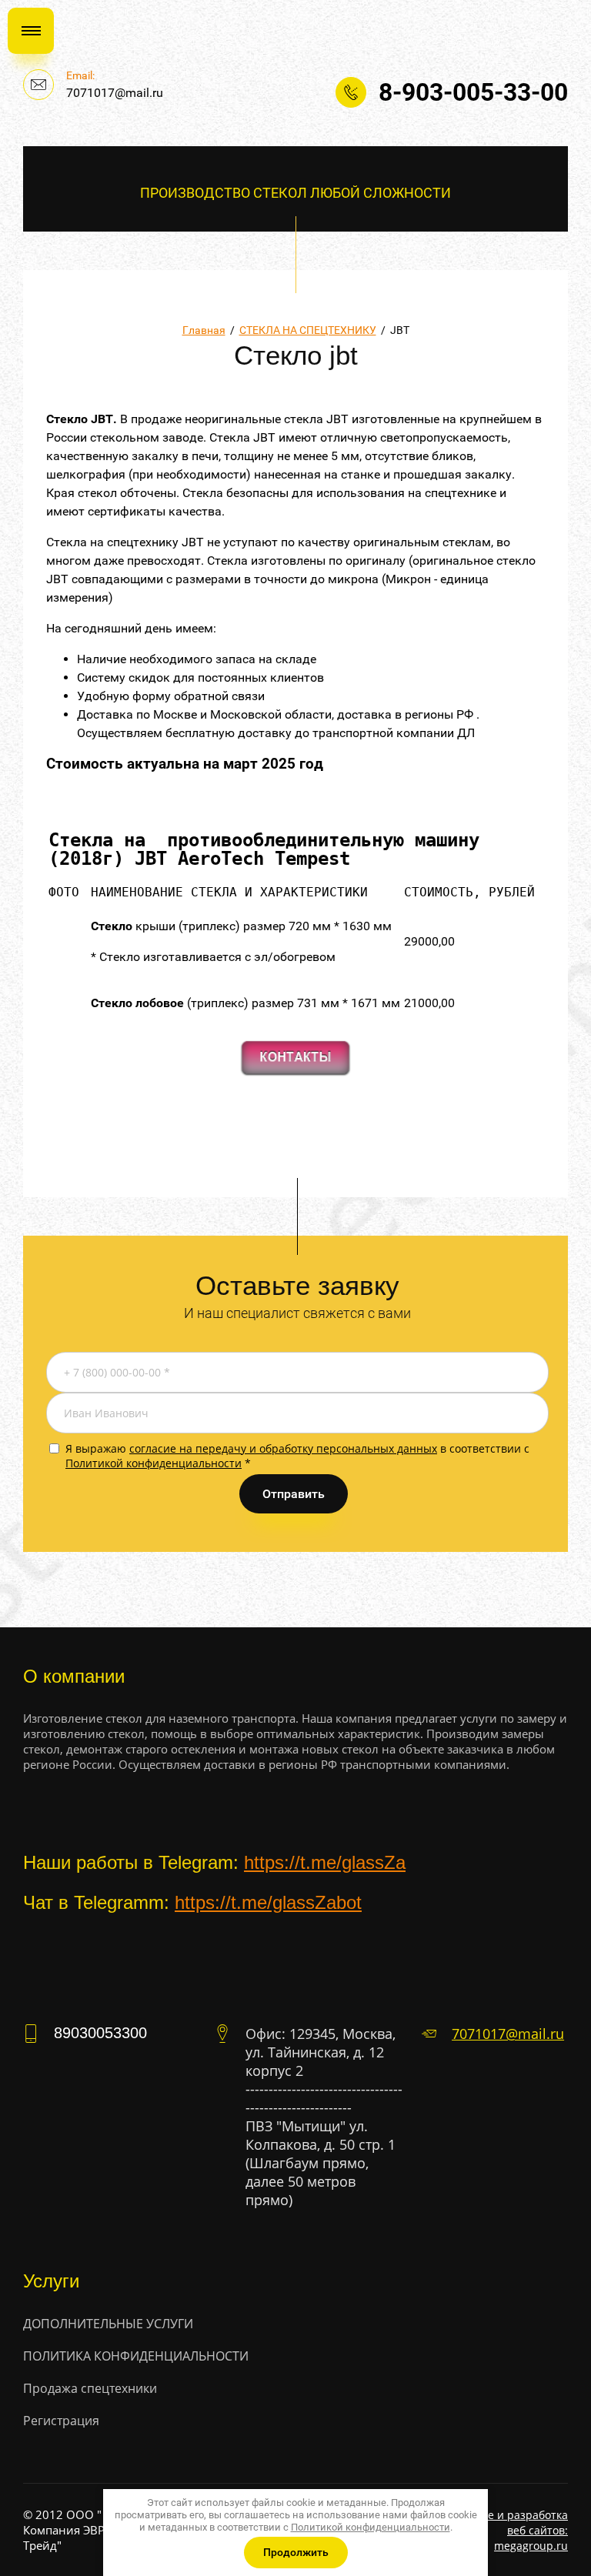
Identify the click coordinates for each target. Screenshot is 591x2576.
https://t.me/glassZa (325, 1862)
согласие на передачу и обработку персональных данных (283, 1448)
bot (349, 1902)
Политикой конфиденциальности (154, 1463)
